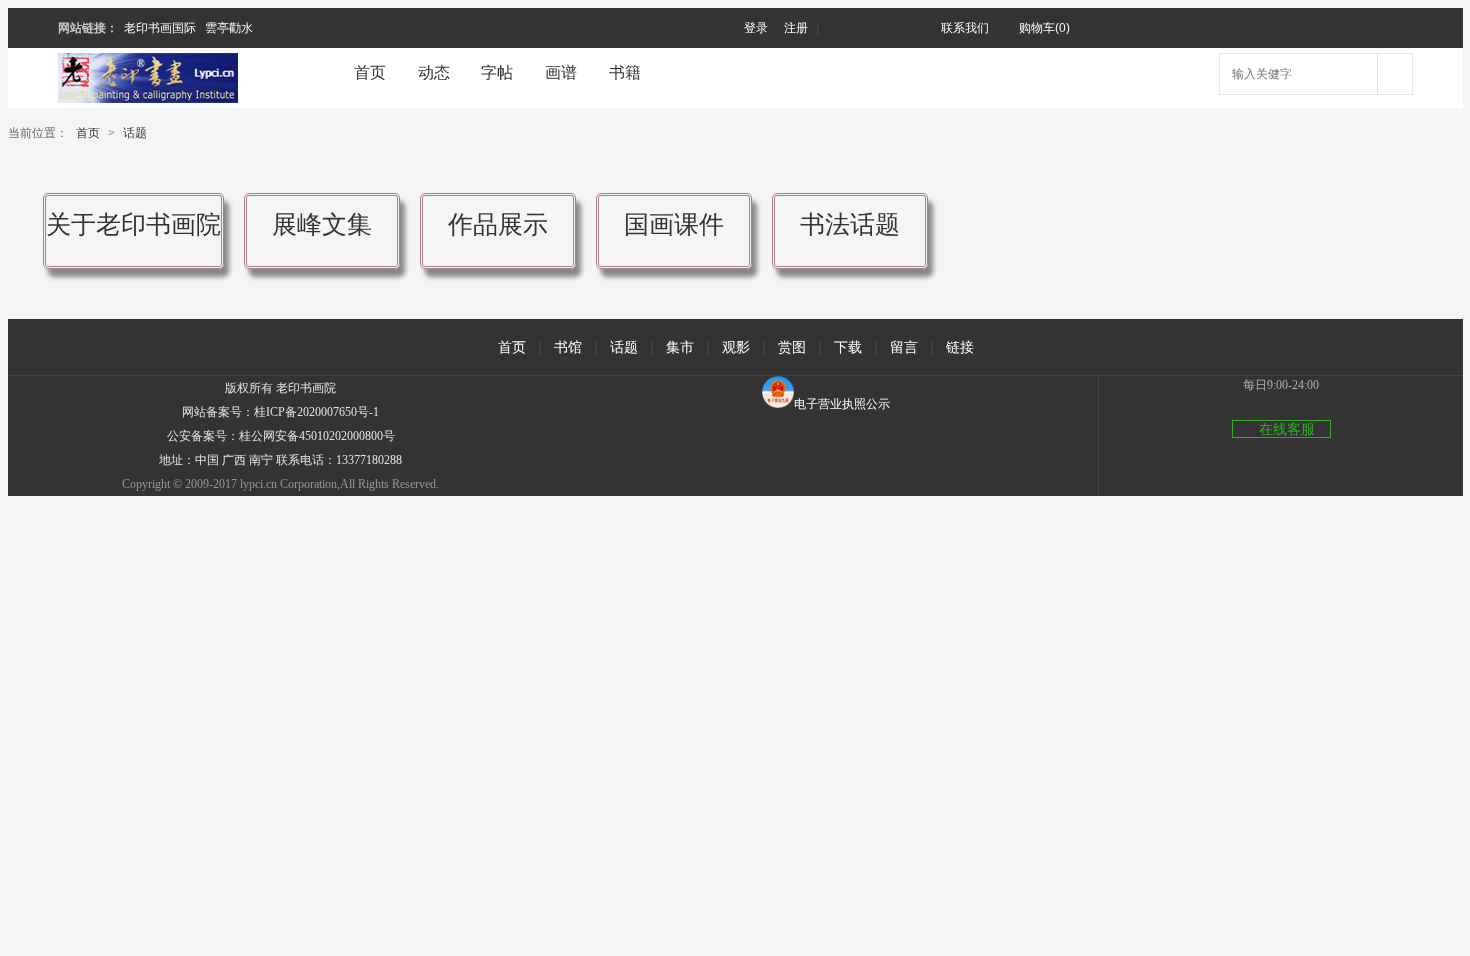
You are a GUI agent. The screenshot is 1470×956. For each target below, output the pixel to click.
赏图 (792, 347)
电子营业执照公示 (842, 404)
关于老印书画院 (133, 224)
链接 (960, 347)
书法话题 (850, 224)
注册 (796, 28)
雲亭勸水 (229, 28)
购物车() (1044, 28)
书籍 (625, 72)
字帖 (497, 72)
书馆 (568, 347)
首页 (370, 72)
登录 (756, 28)
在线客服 (1287, 429)
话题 (135, 133)
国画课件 (674, 224)
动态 (434, 72)
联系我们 (965, 28)
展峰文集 (322, 224)
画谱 (561, 72)
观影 (736, 347)
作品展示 (498, 224)
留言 (904, 347)
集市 (680, 347)
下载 (848, 347)
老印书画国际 (160, 28)
